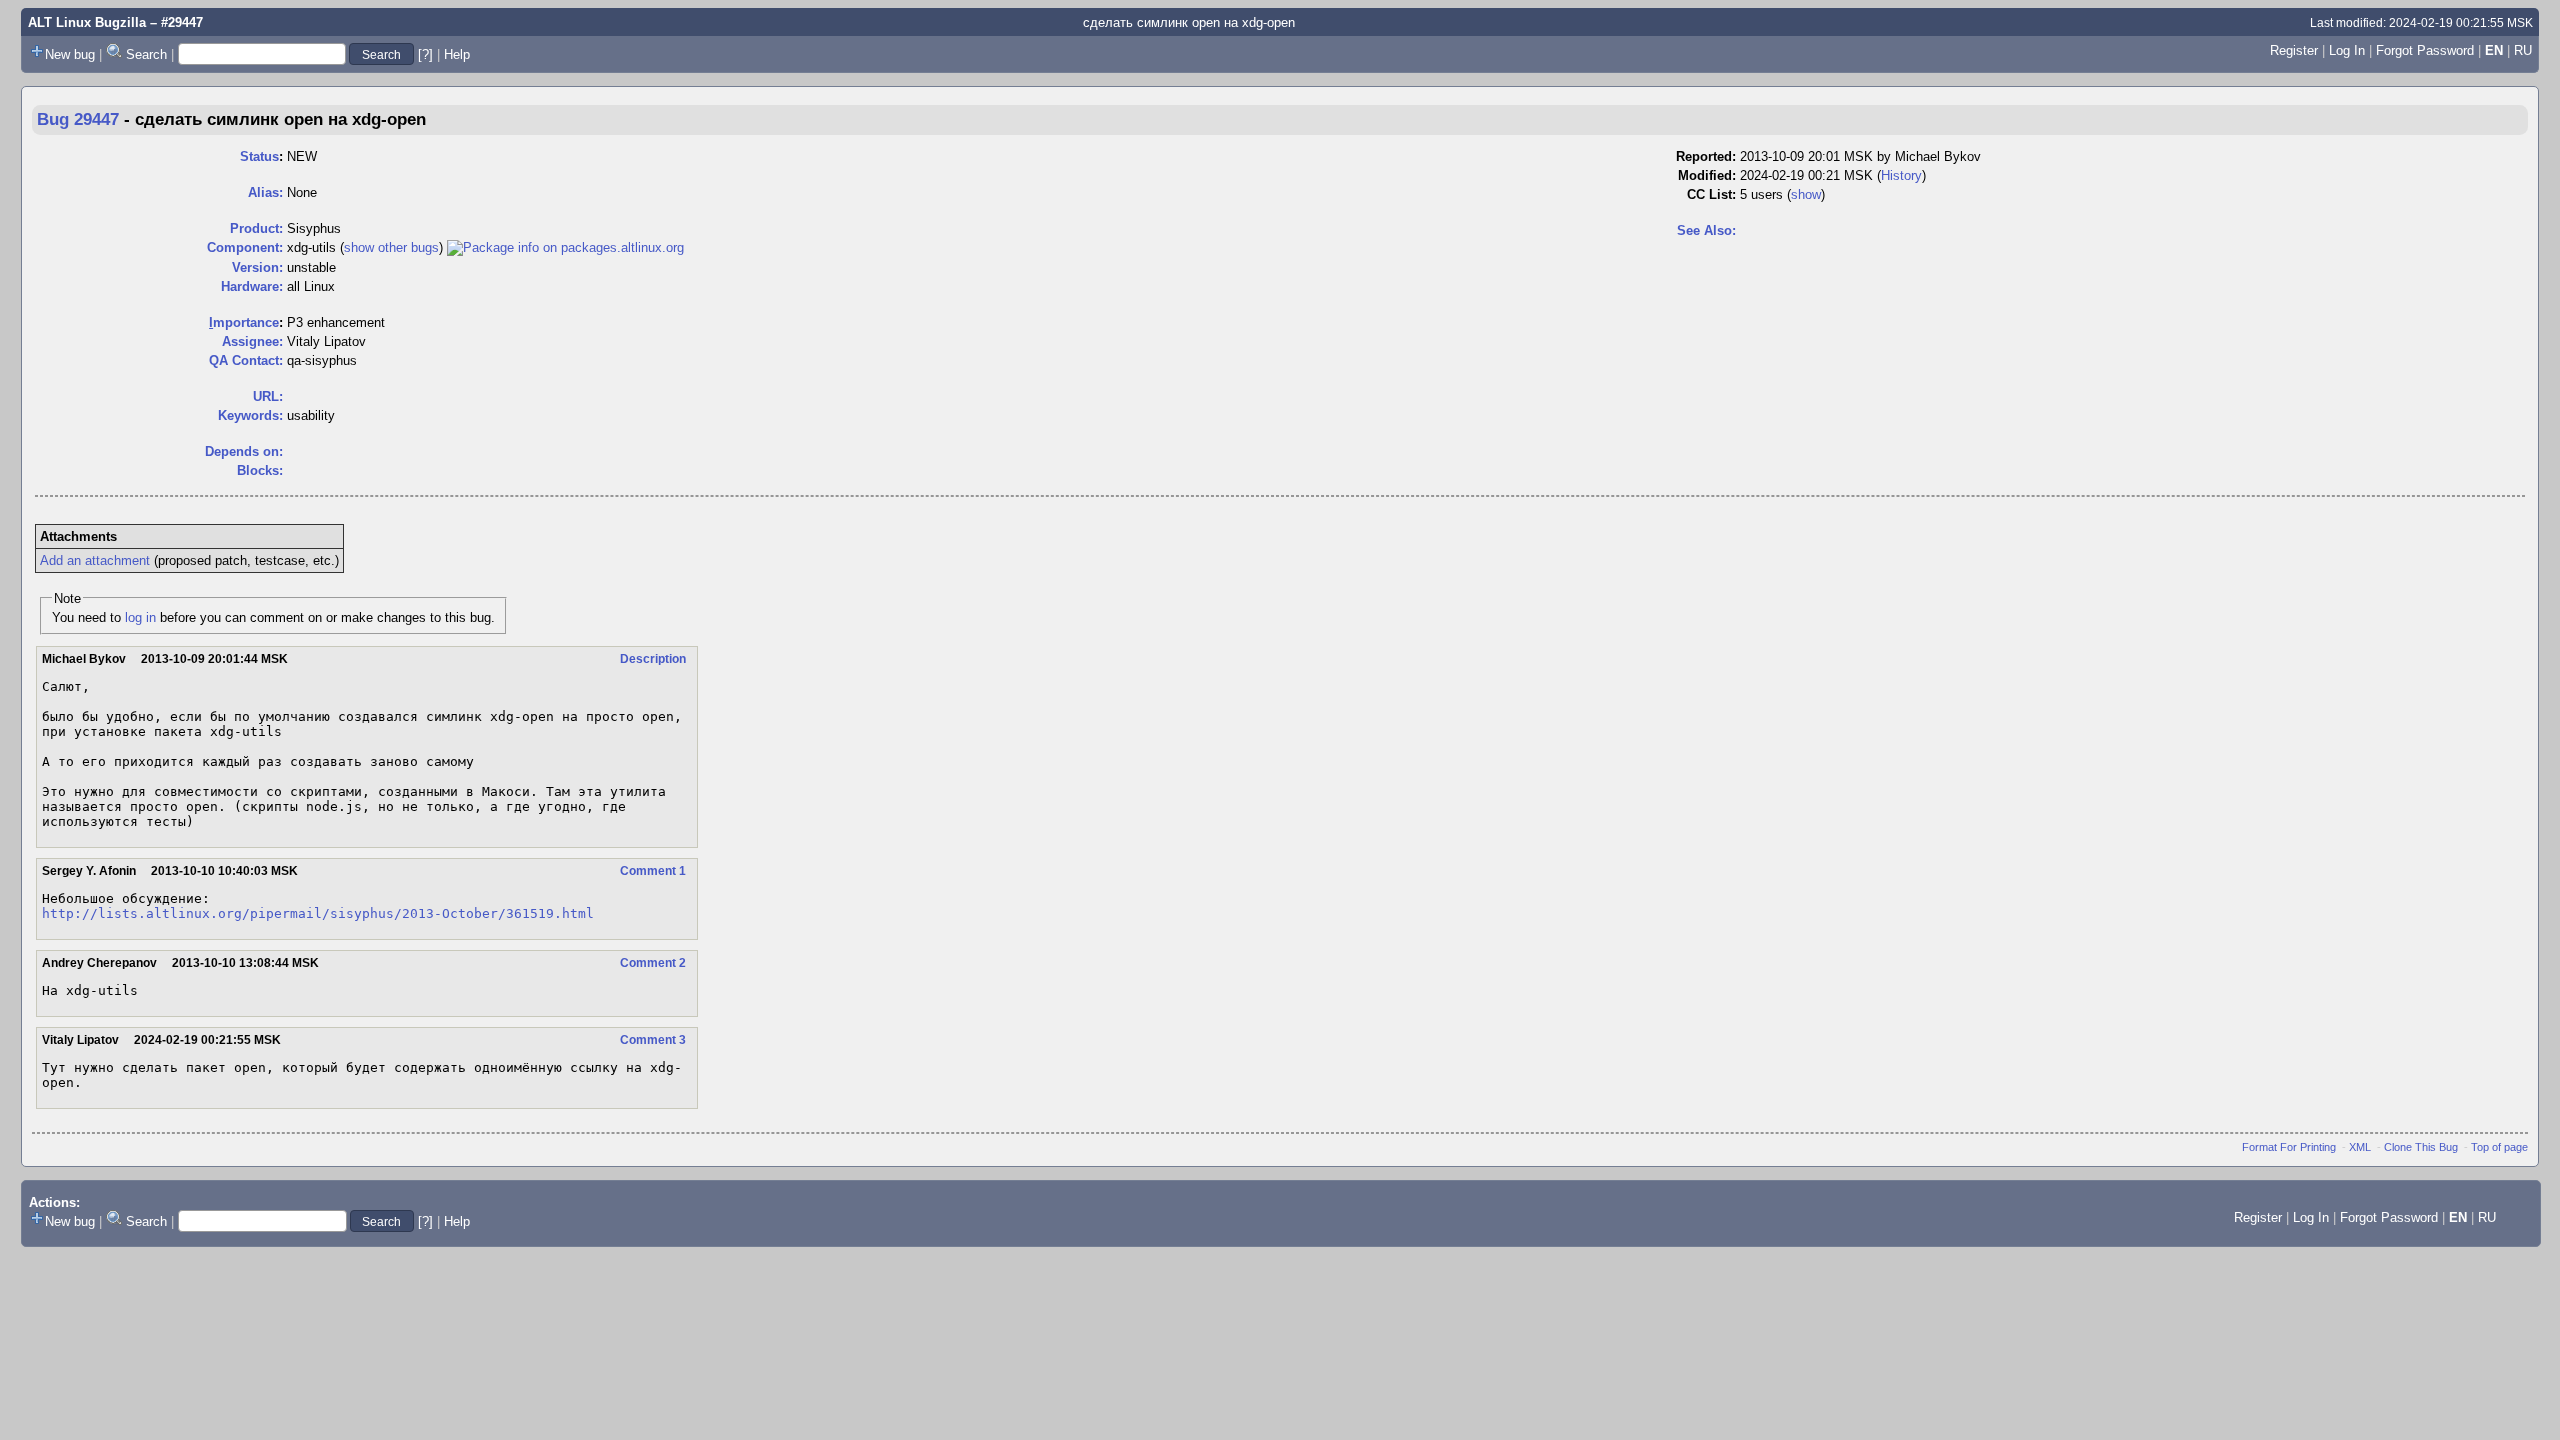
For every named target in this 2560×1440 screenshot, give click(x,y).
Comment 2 (653, 963)
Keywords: (250, 415)
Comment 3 (653, 1040)
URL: (268, 396)
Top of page (2499, 1147)
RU (2523, 50)
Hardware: (252, 286)
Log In (2347, 50)
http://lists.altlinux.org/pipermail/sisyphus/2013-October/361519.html (318, 913)
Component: (245, 247)
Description (653, 659)
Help (457, 54)
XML (2360, 1147)
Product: (256, 228)
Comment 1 (653, 871)
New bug (70, 54)
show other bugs (391, 247)
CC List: (1711, 194)
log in (140, 617)
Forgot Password (2425, 50)
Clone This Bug (2421, 1147)
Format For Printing (2289, 1147)
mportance (244, 322)
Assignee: (252, 341)
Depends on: (244, 451)
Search (146, 54)
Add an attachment (95, 560)
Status (259, 156)
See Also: (1706, 230)
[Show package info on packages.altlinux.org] (565, 247)
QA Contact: (246, 360)
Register (2294, 50)
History (1901, 175)
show (1806, 194)
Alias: (265, 192)
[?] (425, 54)
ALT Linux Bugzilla (87, 22)
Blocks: (260, 470)
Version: (257, 267)
